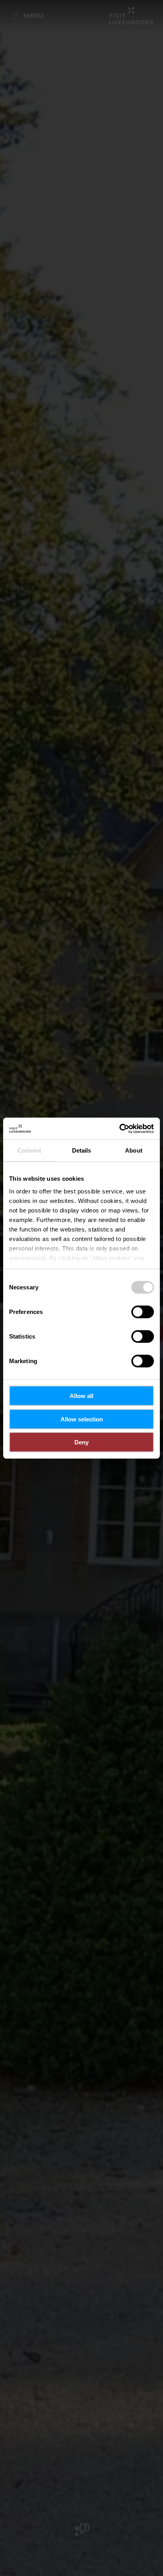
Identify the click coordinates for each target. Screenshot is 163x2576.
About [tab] (134, 1150)
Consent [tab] (29, 1150)
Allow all (81, 1396)
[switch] (143, 1312)
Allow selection (82, 1419)
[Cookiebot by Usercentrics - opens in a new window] (119, 1128)
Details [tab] (82, 1150)
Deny (81, 1442)
